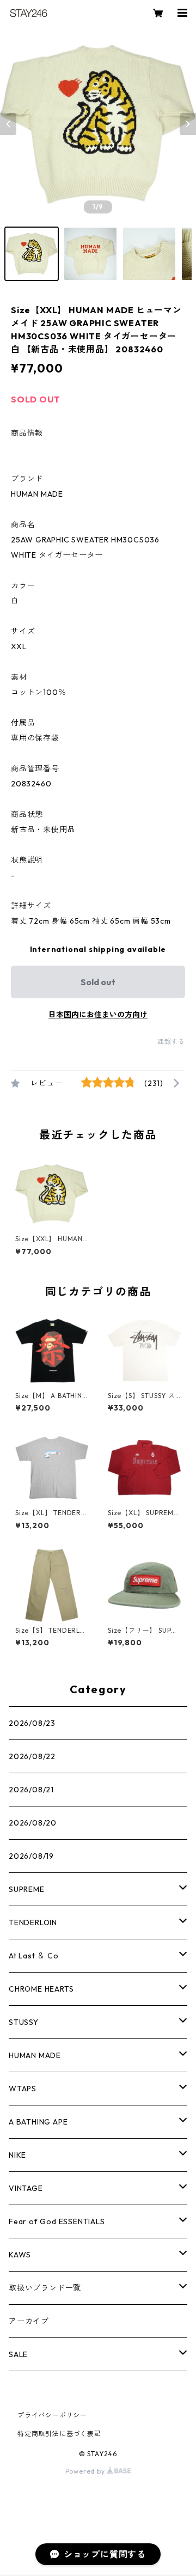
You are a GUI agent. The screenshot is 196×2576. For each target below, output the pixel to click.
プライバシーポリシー (52, 2415)
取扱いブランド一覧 (45, 2288)
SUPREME (27, 1889)
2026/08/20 (33, 1823)
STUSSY (24, 2022)
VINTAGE (26, 2188)
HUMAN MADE (35, 2055)
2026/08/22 (32, 1756)
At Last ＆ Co (34, 1956)
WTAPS (23, 2089)
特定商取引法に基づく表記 (59, 2434)
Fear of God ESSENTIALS (57, 2221)
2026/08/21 (31, 1790)
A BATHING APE (38, 2122)
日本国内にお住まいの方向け (98, 1015)
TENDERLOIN (33, 1922)
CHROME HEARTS (41, 1989)
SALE (18, 2354)
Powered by (86, 2471)
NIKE (17, 2155)
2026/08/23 (32, 1723)
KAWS (20, 2255)
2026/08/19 (31, 1856)
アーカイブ (29, 2321)
